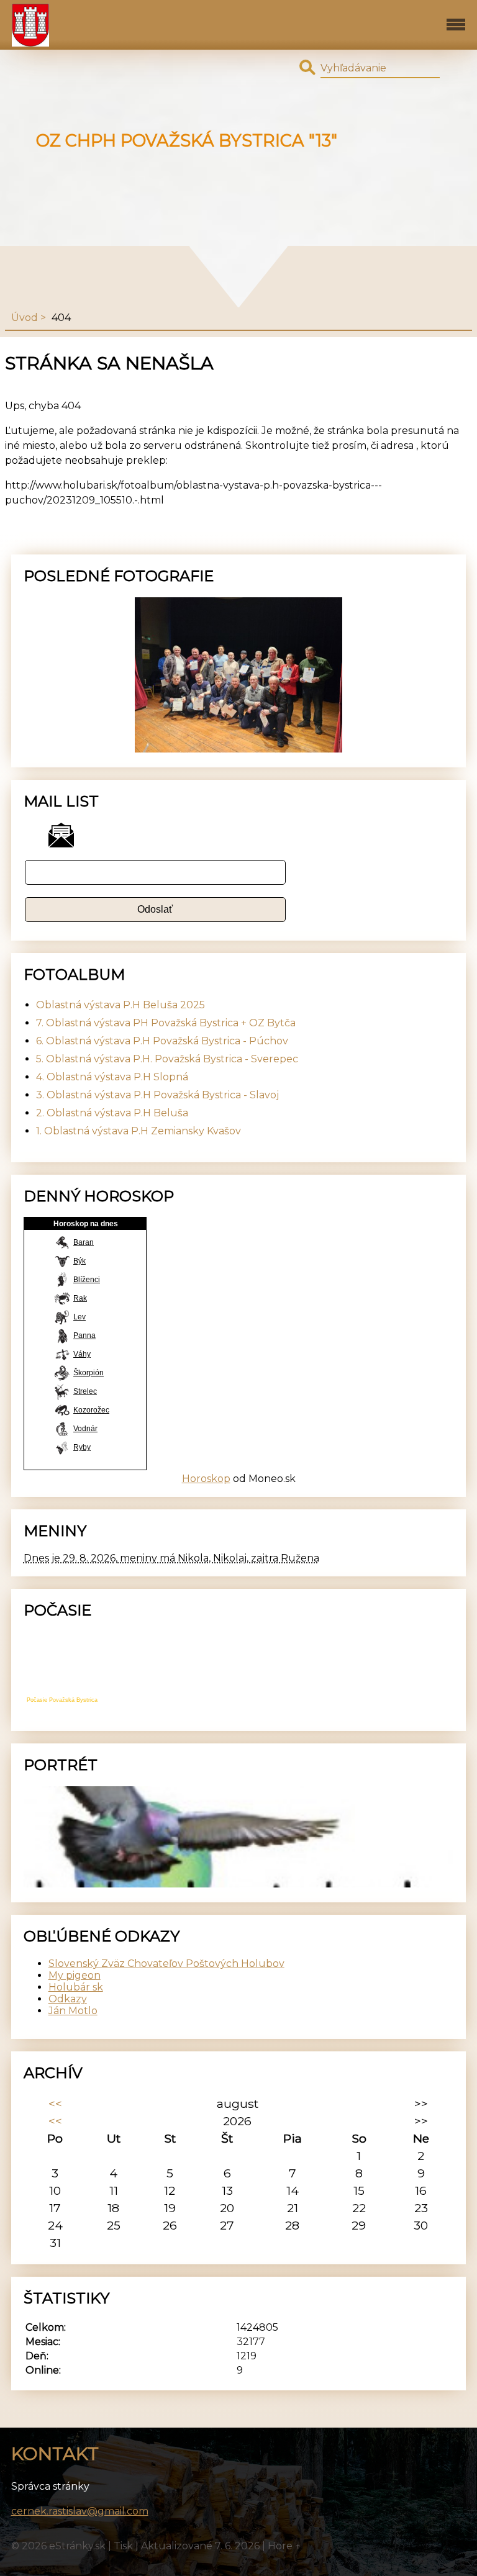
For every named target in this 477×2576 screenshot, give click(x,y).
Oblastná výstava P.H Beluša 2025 (120, 1005)
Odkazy (68, 1999)
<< (55, 2104)
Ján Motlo (73, 2011)
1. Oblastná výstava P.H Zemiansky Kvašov (139, 1131)
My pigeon (75, 1975)
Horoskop (206, 1479)
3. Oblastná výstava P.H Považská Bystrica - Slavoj (157, 1095)
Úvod (25, 318)
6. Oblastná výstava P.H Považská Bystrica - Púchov (162, 1041)
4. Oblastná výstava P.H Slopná (112, 1077)
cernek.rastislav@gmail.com (80, 2511)
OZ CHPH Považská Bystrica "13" (187, 141)
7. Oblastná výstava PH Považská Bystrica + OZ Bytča (166, 1023)
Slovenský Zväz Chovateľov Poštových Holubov (166, 1964)
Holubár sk (76, 1987)
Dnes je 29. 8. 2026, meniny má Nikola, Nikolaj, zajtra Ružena (171, 1558)
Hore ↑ (284, 2546)
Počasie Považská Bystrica (62, 1700)
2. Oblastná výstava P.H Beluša (112, 1113)
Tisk (123, 2546)
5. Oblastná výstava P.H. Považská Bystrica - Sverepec (167, 1059)
